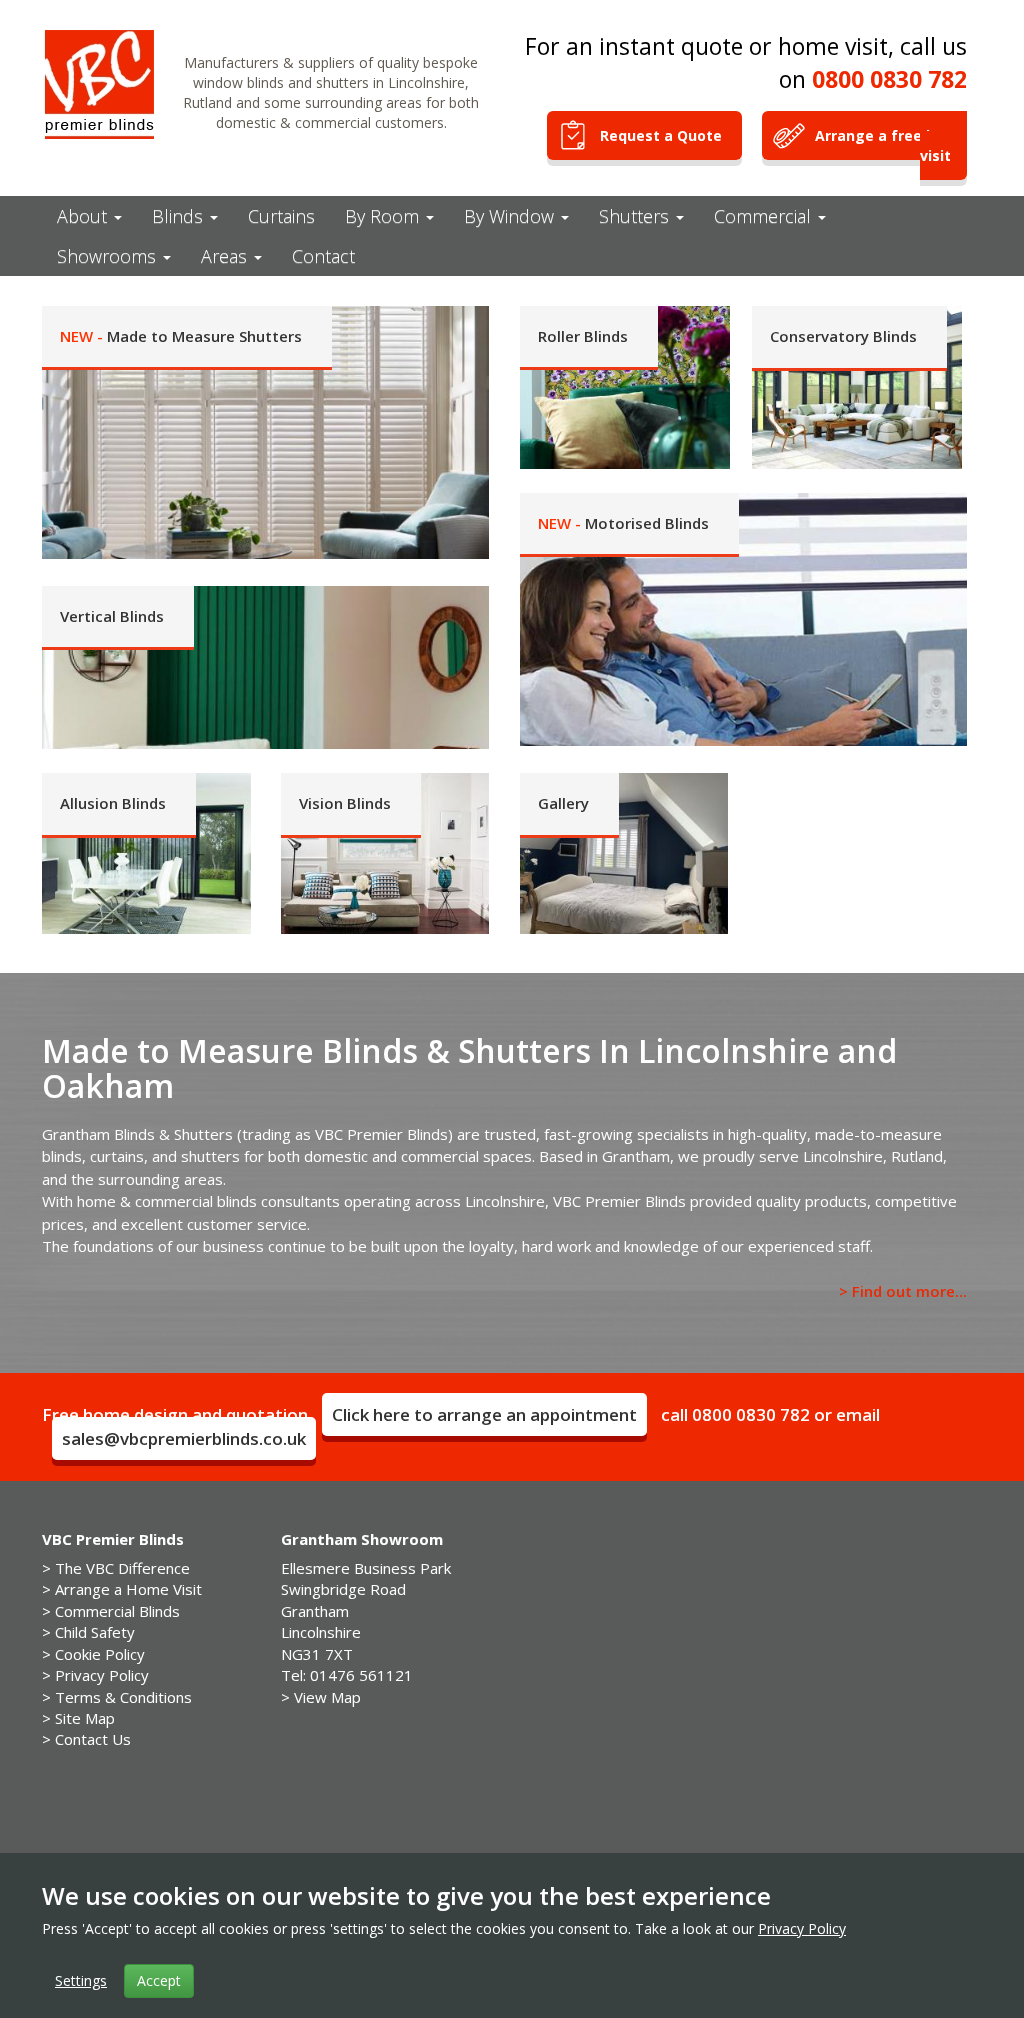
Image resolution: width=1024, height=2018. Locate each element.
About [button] (84, 216)
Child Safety (95, 1632)
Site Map (85, 1718)
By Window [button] (511, 216)
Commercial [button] (765, 216)
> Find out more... (903, 1291)
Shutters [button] (636, 216)
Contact (323, 256)
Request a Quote (663, 135)
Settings (81, 1980)
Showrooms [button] (109, 256)
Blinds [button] (180, 216)
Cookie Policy (100, 1654)
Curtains (281, 216)
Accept (159, 1980)
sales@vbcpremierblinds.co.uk (184, 1438)
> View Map (321, 1697)
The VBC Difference (122, 1568)
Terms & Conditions (123, 1697)
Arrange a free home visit (891, 145)
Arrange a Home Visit (128, 1589)
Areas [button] (226, 256)
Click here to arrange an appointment (484, 1414)
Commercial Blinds (117, 1611)
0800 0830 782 (889, 79)
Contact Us (93, 1739)
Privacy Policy (102, 1675)
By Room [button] (384, 216)
